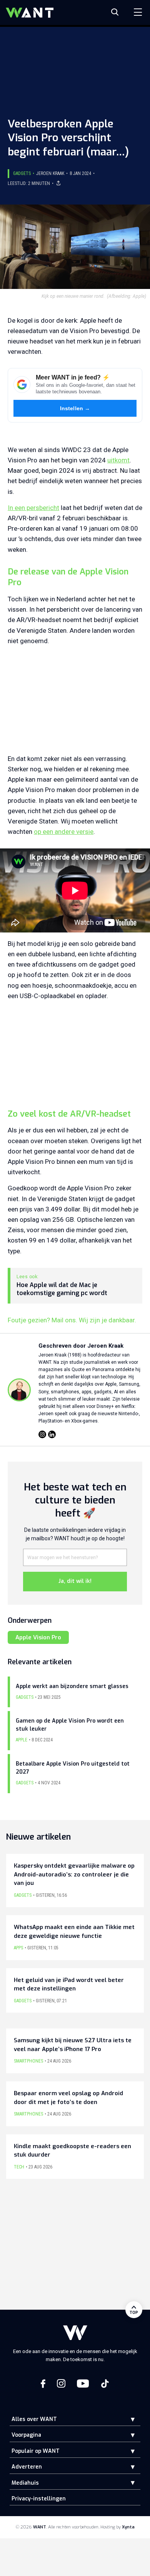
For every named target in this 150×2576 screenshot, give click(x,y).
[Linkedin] (52, 1434)
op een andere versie (64, 832)
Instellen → (75, 408)
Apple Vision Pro (38, 1637)
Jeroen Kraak (50, 173)
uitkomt (118, 460)
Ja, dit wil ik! (75, 1581)
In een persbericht (33, 508)
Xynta (128, 2527)
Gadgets (22, 173)
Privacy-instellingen (39, 2499)
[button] (127, 2419)
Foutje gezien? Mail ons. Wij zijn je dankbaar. (72, 1320)
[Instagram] (42, 1434)
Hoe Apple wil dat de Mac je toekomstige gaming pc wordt (62, 1289)
